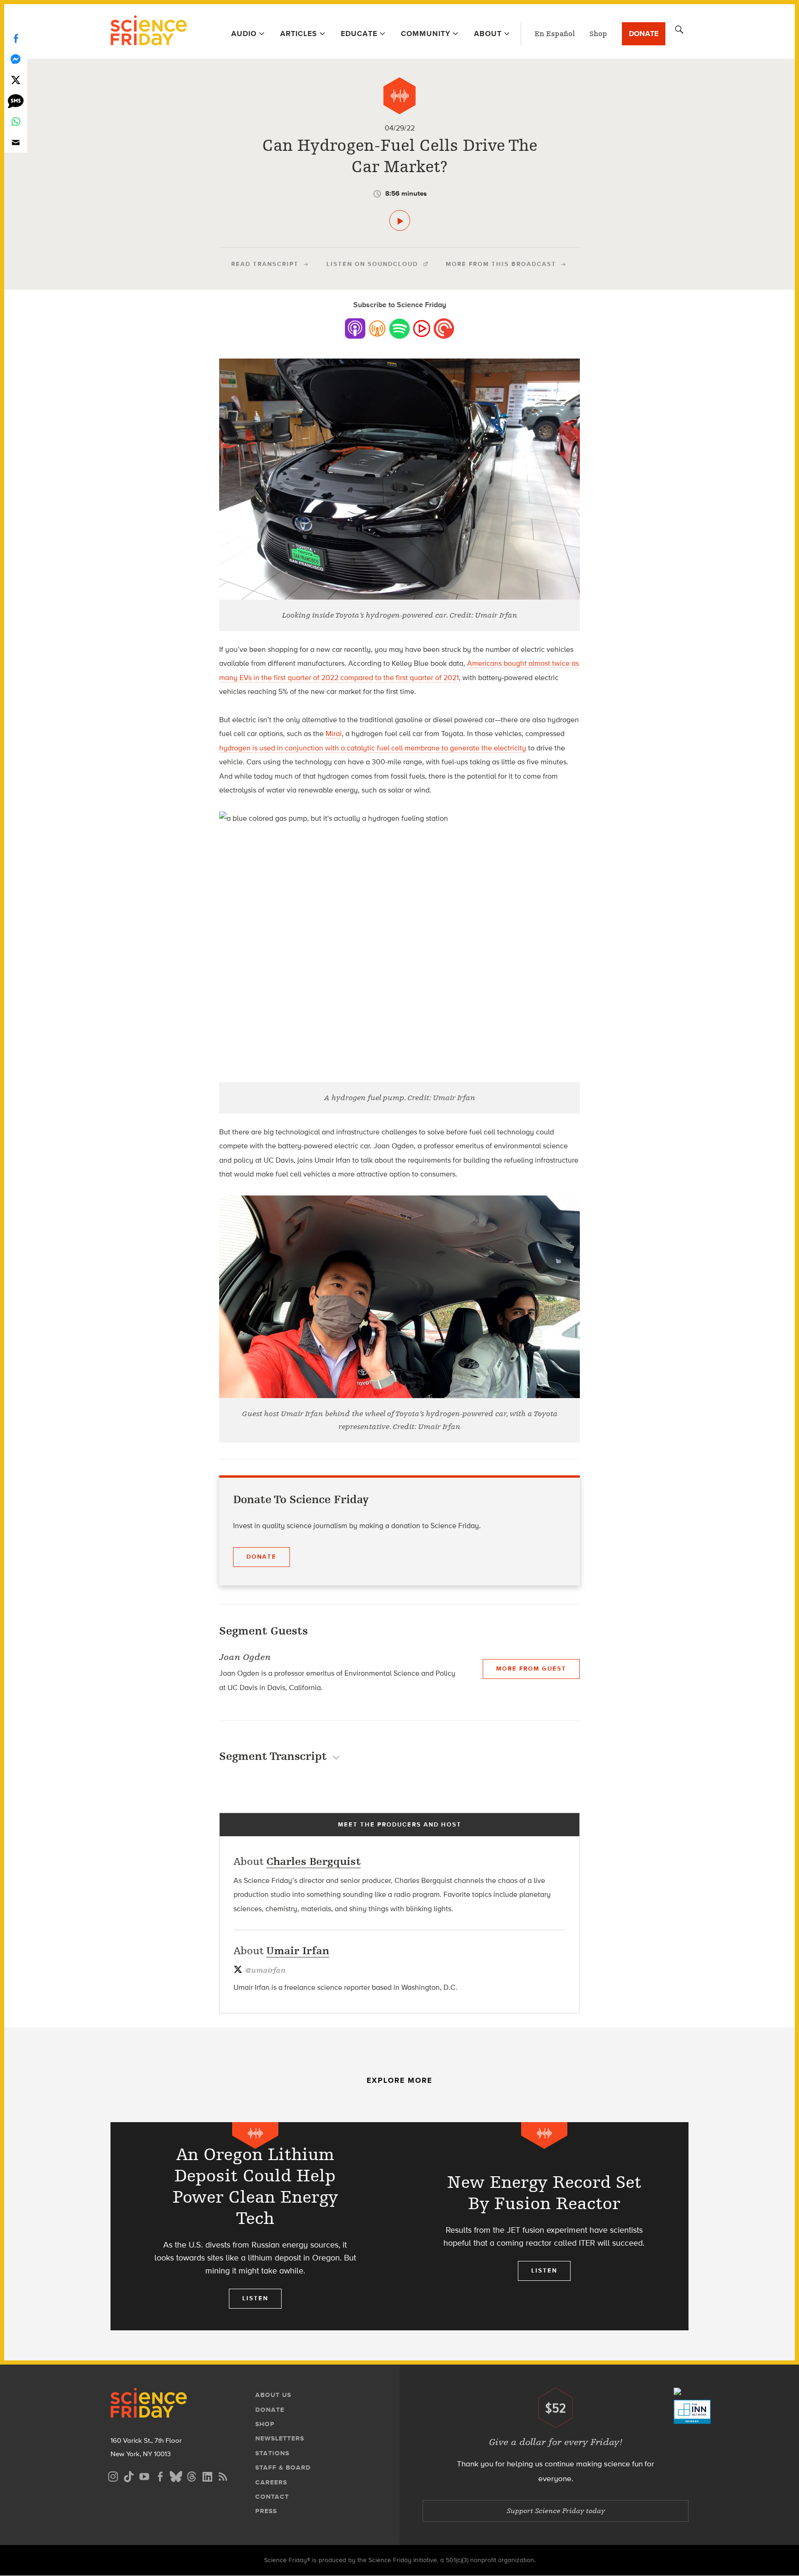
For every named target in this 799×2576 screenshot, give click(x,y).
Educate (359, 34)
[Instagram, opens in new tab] (113, 2475)
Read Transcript (265, 264)
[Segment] (399, 96)
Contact (272, 2497)
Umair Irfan (298, 1951)
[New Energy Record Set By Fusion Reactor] (544, 2226)
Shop (598, 34)
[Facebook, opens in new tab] (160, 2475)
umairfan (265, 1970)
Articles (299, 34)
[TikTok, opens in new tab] (129, 2475)
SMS (16, 101)
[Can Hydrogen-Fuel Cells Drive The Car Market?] (400, 220)
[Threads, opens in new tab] (191, 2475)
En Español (555, 34)
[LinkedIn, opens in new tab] (207, 2475)
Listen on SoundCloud (372, 264)
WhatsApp (16, 121)
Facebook (16, 38)
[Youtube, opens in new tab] (144, 2475)
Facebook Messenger (16, 59)
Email (16, 142)
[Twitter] (16, 80)
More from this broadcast (501, 264)
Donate (644, 34)
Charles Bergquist (313, 1861)
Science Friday (149, 31)
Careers (271, 2482)
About (488, 34)
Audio (244, 34)
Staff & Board (283, 2468)
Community (426, 34)
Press (266, 2511)
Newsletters (280, 2438)
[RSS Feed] (223, 2475)
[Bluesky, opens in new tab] (176, 2475)
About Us (273, 2395)
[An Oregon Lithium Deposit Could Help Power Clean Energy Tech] (255, 2226)
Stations (272, 2453)
